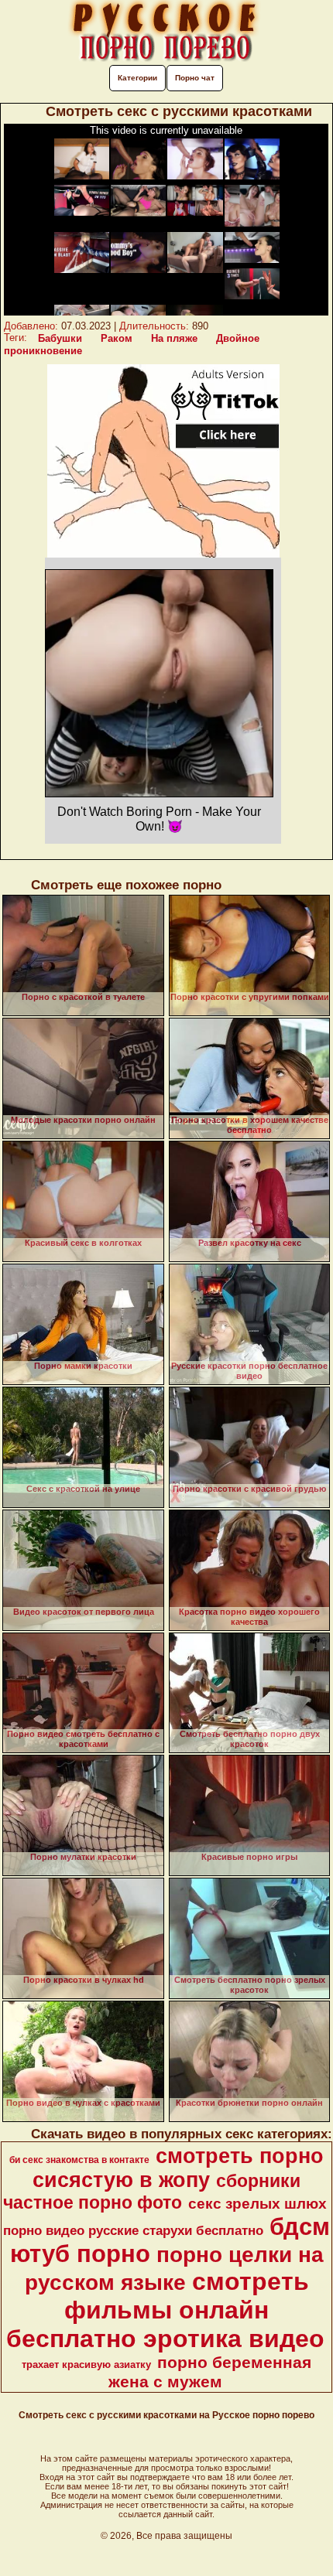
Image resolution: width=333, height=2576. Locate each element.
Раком (117, 338)
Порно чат (195, 78)
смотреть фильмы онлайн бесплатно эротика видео (165, 2310)
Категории (137, 78)
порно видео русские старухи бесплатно (133, 2230)
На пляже (174, 338)
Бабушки (60, 338)
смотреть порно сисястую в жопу (178, 2168)
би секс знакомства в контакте (79, 2160)
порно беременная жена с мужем (210, 2372)
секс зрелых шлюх (257, 2204)
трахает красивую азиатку (86, 2364)
